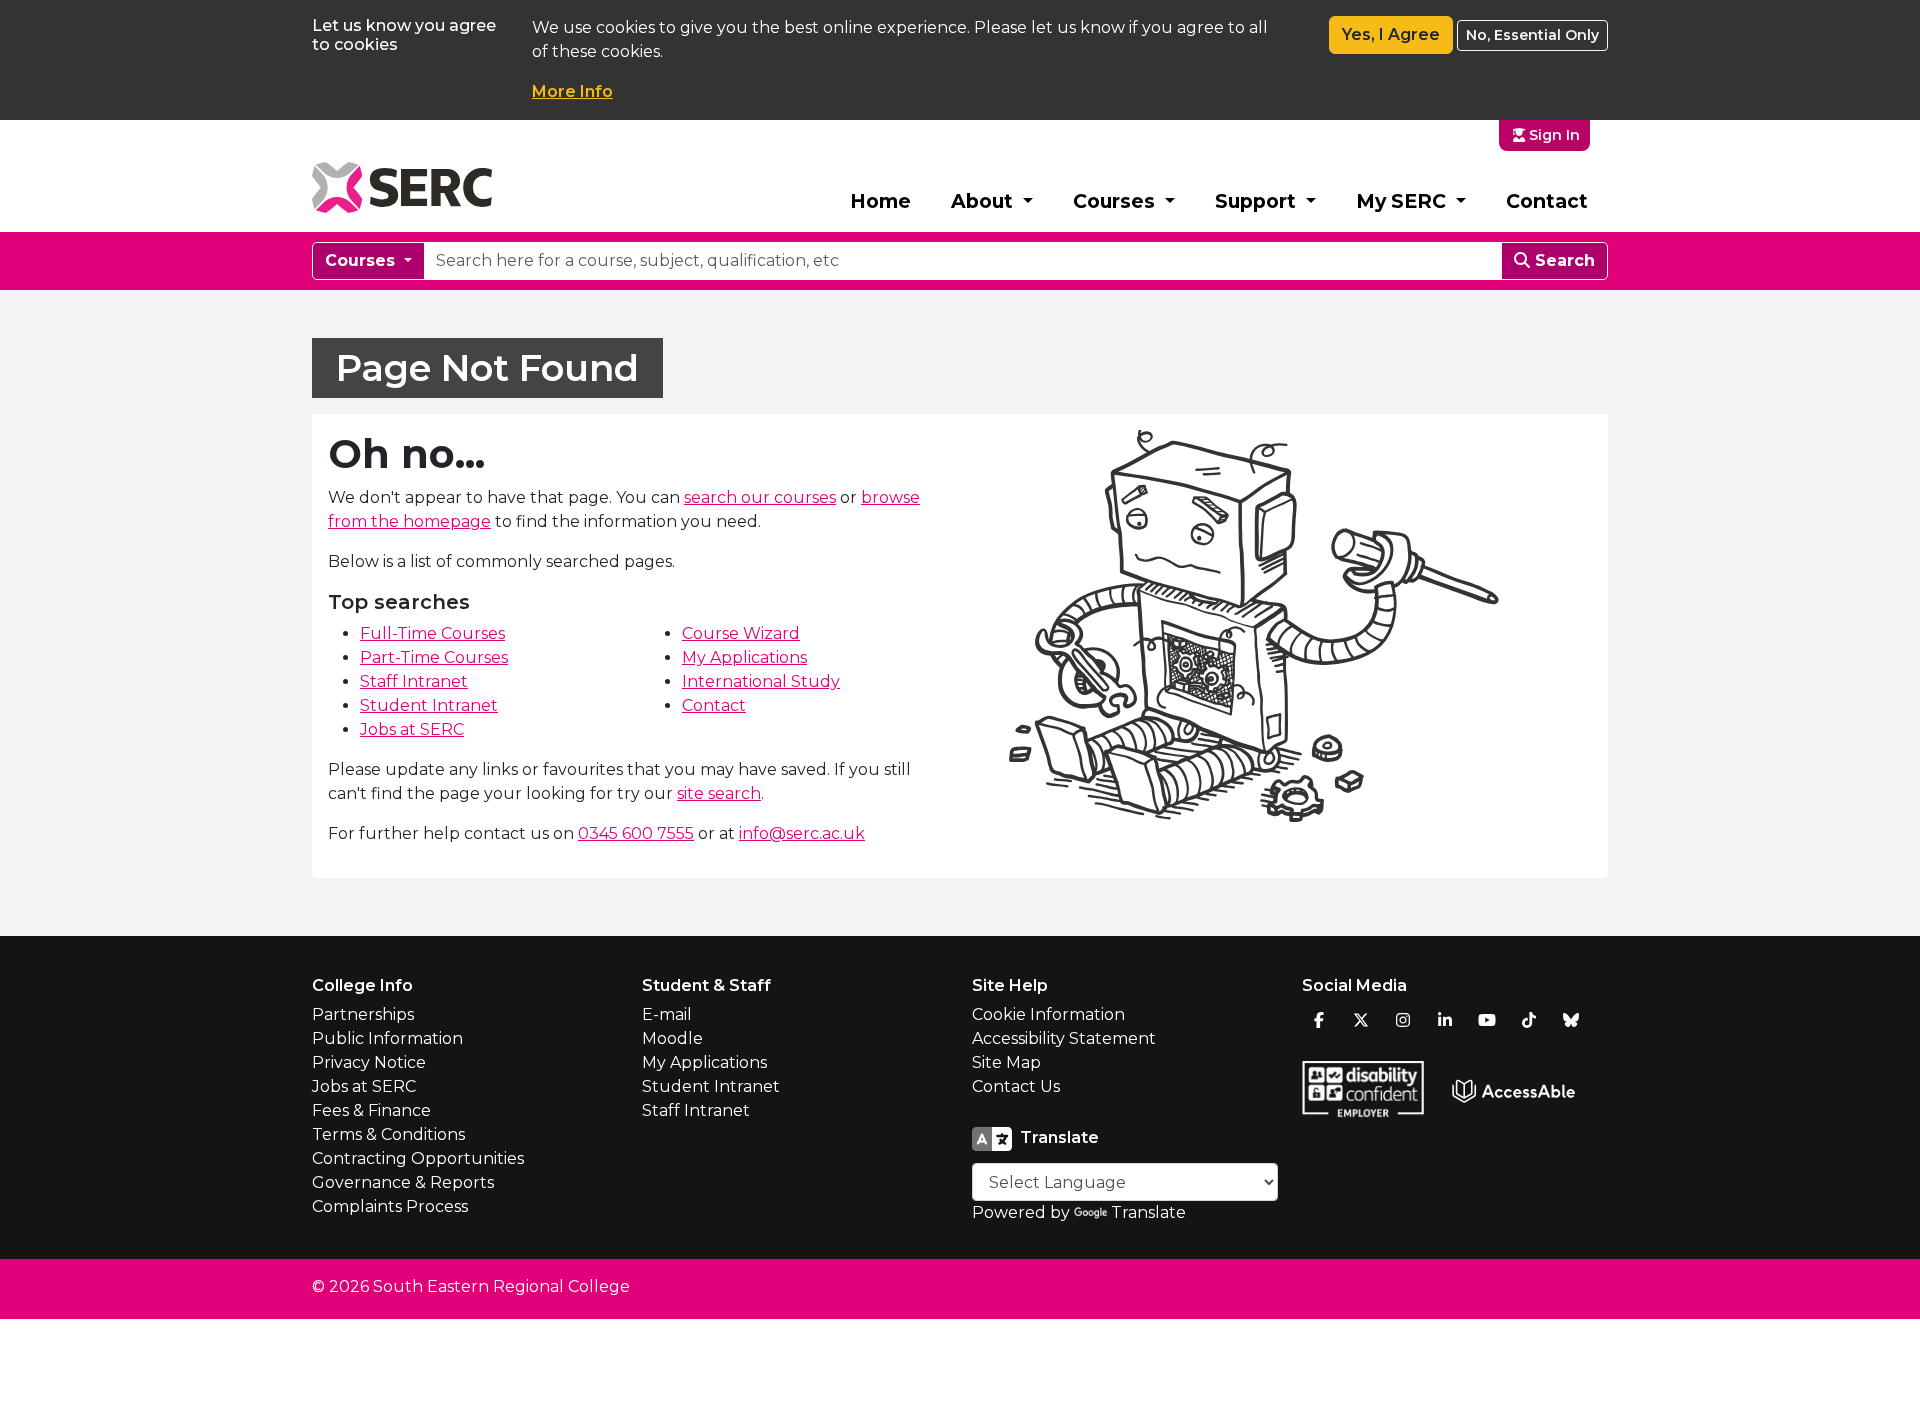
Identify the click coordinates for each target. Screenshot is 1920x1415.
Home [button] (880, 201)
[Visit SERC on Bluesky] (1571, 1020)
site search (719, 793)
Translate (1148, 1212)
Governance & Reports (403, 1182)
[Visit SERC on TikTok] (1529, 1020)
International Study (761, 681)
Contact (1547, 201)
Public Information (387, 1038)
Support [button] (1258, 201)
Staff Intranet (414, 681)
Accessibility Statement (1064, 1038)
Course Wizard (741, 633)
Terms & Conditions (388, 1134)
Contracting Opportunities (418, 1158)
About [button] (984, 201)
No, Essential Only (1532, 35)
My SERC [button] (1403, 201)
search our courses (760, 497)
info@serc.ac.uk (802, 833)
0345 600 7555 (636, 833)
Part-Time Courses (434, 657)
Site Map (1006, 1062)
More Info (572, 91)
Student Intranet (429, 705)
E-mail (667, 1014)
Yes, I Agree (1391, 34)
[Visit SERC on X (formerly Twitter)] (1361, 1020)
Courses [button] (1116, 201)
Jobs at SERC (412, 729)
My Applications (744, 657)
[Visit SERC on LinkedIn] (1445, 1020)
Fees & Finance (371, 1110)
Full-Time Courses (432, 633)
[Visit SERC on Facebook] (1319, 1020)
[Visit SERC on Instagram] (1403, 1020)
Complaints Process (390, 1206)
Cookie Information (1048, 1014)
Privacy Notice (369, 1062)
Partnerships (363, 1014)
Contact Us (1016, 1086)
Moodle (672, 1038)
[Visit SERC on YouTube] (1487, 1020)
